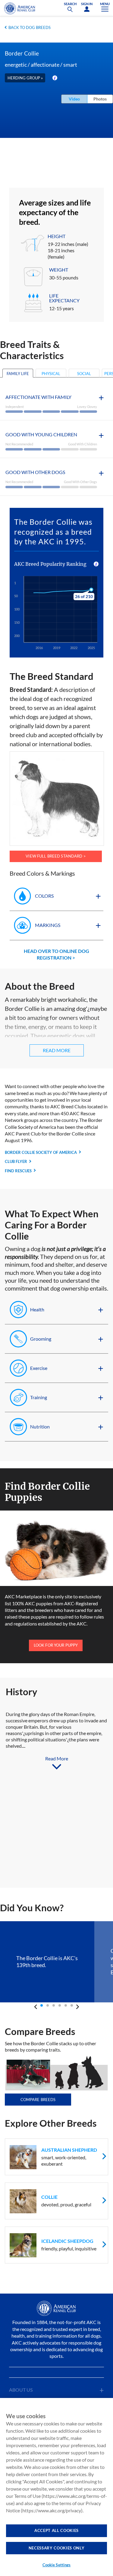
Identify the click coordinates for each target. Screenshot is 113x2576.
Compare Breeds (38, 2100)
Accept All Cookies (56, 2530)
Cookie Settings (57, 2565)
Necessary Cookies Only (56, 2548)
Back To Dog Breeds (30, 27)
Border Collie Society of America (41, 1152)
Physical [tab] (51, 374)
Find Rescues (18, 1171)
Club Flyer (16, 1161)
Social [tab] (84, 374)
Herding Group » (25, 78)
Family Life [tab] (18, 374)
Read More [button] (57, 1050)
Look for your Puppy (56, 1645)
